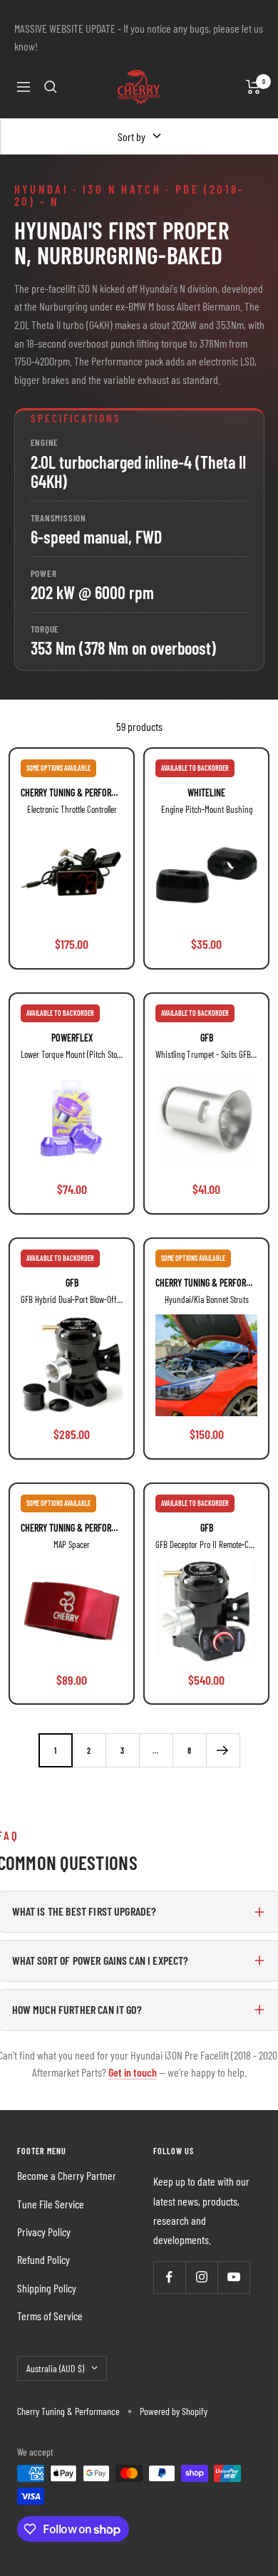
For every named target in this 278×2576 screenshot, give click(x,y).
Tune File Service (51, 2204)
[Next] (223, 1750)
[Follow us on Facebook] (169, 2277)
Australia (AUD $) (55, 2368)
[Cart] (253, 87)
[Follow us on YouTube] (233, 2277)
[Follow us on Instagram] (201, 2277)
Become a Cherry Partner (67, 2175)
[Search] (51, 87)
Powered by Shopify (174, 2411)
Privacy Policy (44, 2232)
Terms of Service (50, 2316)
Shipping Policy (47, 2288)
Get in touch (133, 2072)
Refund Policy (43, 2259)
